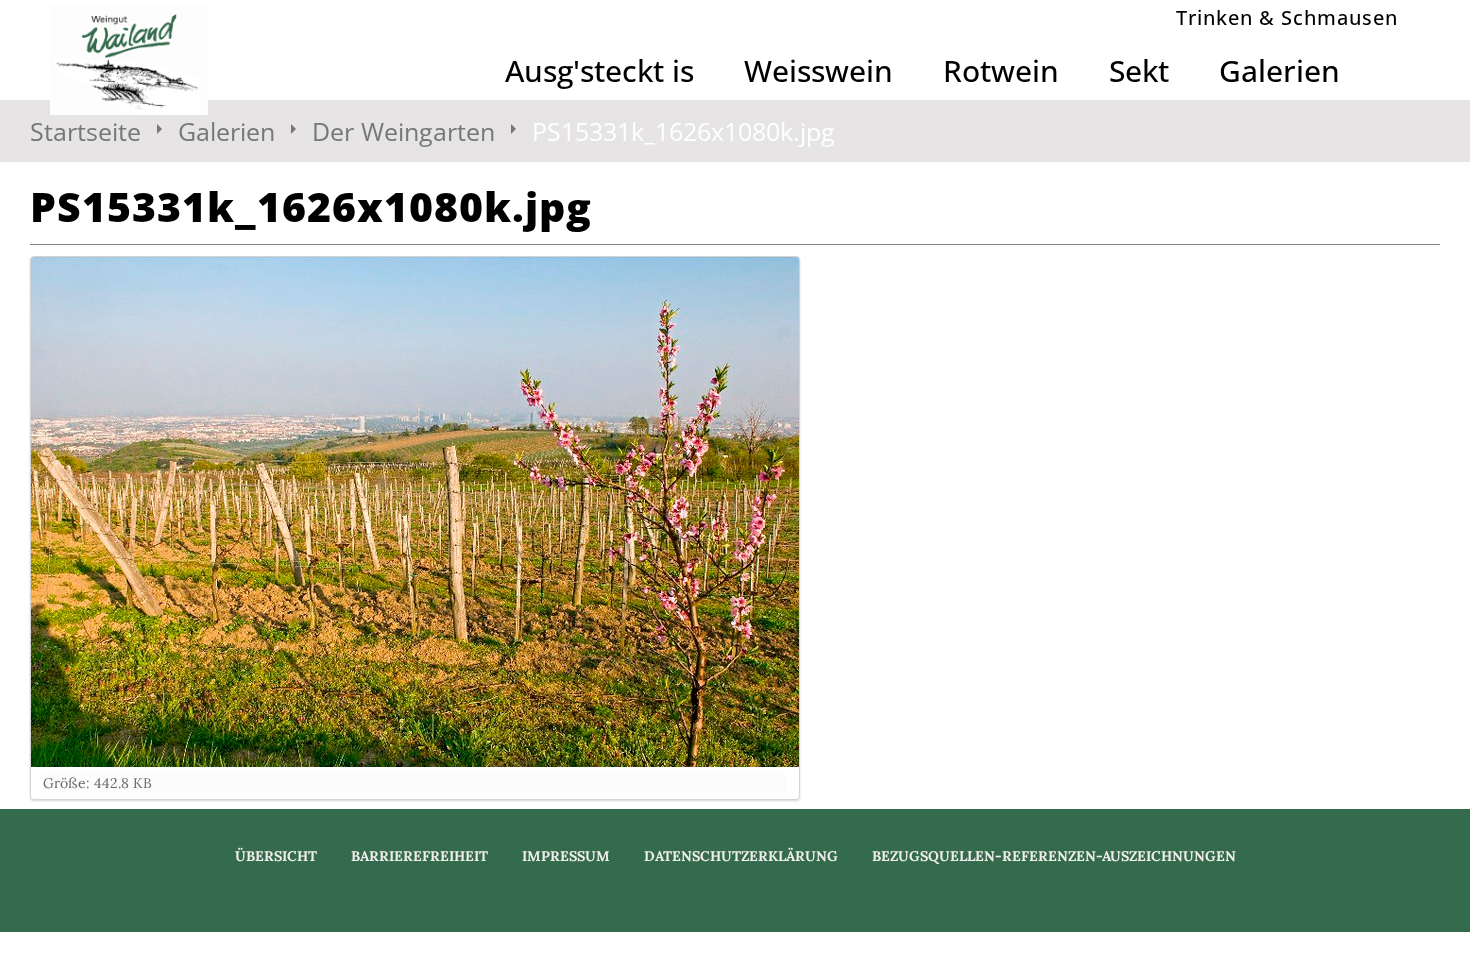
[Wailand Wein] (210, 60)
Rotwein (1001, 70)
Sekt (1139, 70)
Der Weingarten (403, 131)
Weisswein (818, 70)
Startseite (85, 131)
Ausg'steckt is (599, 70)
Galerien (1279, 70)
